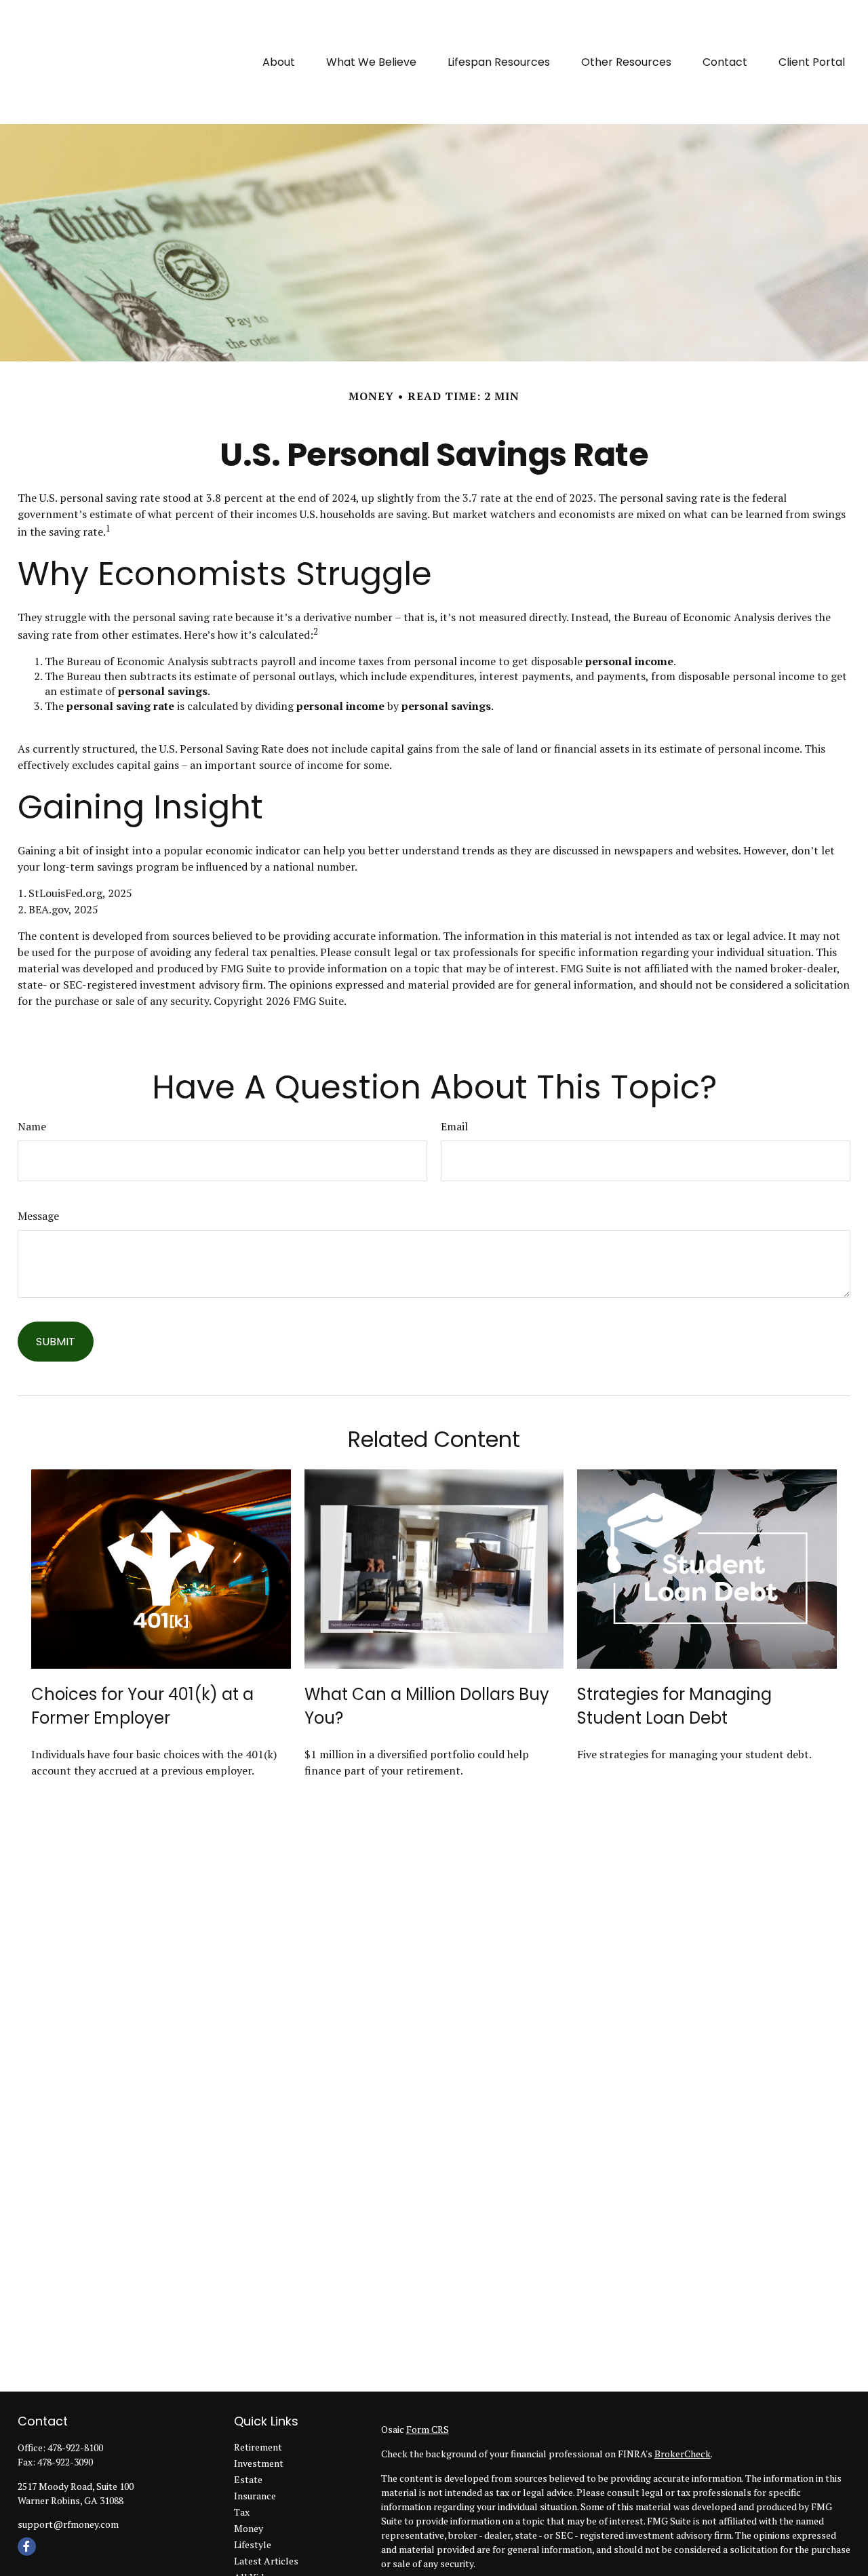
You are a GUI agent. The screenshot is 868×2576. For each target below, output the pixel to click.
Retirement (258, 2447)
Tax (242, 2512)
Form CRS (428, 2429)
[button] (279, 62)
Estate (248, 2479)
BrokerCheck (683, 2454)
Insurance (255, 2496)
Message (38, 1216)
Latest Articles (266, 2561)
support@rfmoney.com (68, 2524)
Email (454, 1126)
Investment (259, 2463)
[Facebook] (27, 2547)
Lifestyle (253, 2544)
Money (249, 2528)
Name (32, 1126)
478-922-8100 (75, 2448)
